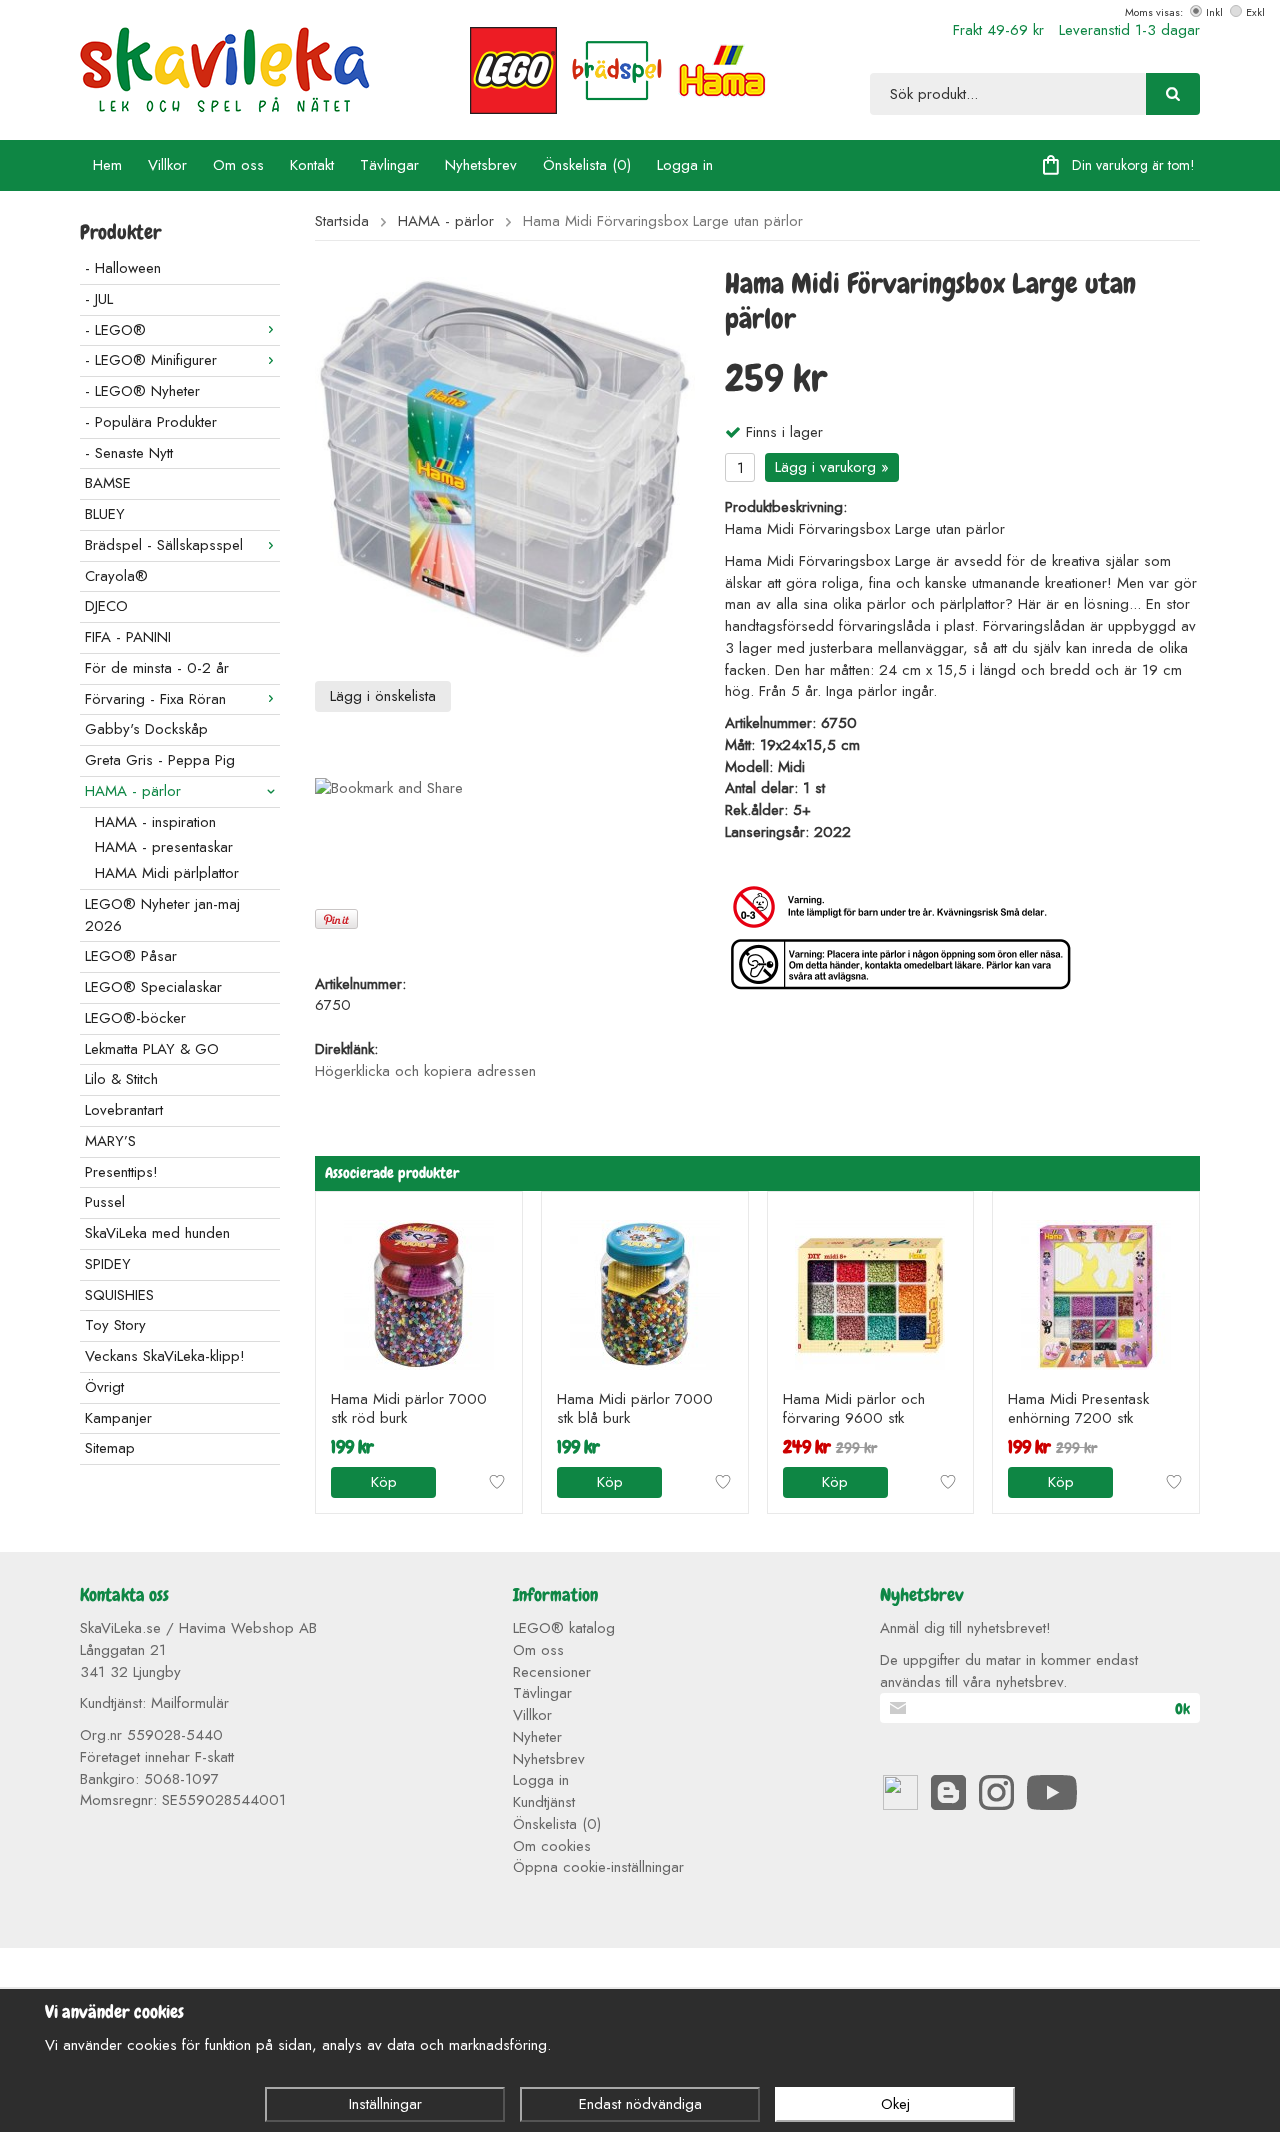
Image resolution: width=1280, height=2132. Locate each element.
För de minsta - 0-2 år (157, 668)
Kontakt (312, 165)
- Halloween (123, 268)
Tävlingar (389, 165)
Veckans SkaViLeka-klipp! (165, 1356)
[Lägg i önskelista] (497, 1482)
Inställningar (385, 2104)
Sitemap (110, 1448)
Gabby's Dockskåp (146, 729)
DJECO (106, 606)
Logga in (685, 165)
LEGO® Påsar (131, 956)
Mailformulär (190, 1703)
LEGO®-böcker (135, 1018)
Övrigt (104, 1387)
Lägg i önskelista (383, 696)
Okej (895, 2104)
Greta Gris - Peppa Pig (160, 760)
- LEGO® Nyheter (142, 391)
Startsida (342, 221)
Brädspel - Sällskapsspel (164, 545)
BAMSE (108, 483)
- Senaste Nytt (129, 453)
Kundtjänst (544, 1802)
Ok (1182, 1709)
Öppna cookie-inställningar (598, 1867)
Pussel (105, 1202)
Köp (384, 1482)
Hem (107, 165)
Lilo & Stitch (121, 1079)
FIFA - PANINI (128, 637)
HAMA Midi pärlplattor (167, 873)
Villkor (167, 165)
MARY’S (110, 1141)
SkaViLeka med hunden (157, 1233)
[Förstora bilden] (505, 466)
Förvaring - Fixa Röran (155, 699)
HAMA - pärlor (133, 791)
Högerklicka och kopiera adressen (425, 1071)
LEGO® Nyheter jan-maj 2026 (162, 915)
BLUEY (105, 514)
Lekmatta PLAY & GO (152, 1049)
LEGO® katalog (564, 1628)
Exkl (1255, 12)
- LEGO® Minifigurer (151, 360)
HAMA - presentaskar (164, 847)
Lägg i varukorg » (832, 467)
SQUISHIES (119, 1295)
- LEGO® (115, 330)
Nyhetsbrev (481, 165)
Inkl (1214, 12)
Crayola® (116, 576)
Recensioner (552, 1672)
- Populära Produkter (151, 422)
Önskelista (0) (587, 165)
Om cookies (552, 1846)
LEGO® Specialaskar (153, 987)
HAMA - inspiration (155, 822)
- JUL (99, 299)
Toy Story (115, 1325)
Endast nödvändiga (640, 2104)
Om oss (238, 165)
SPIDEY (108, 1264)
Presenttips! (121, 1172)
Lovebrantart (124, 1110)
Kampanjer (118, 1418)
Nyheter (537, 1737)
